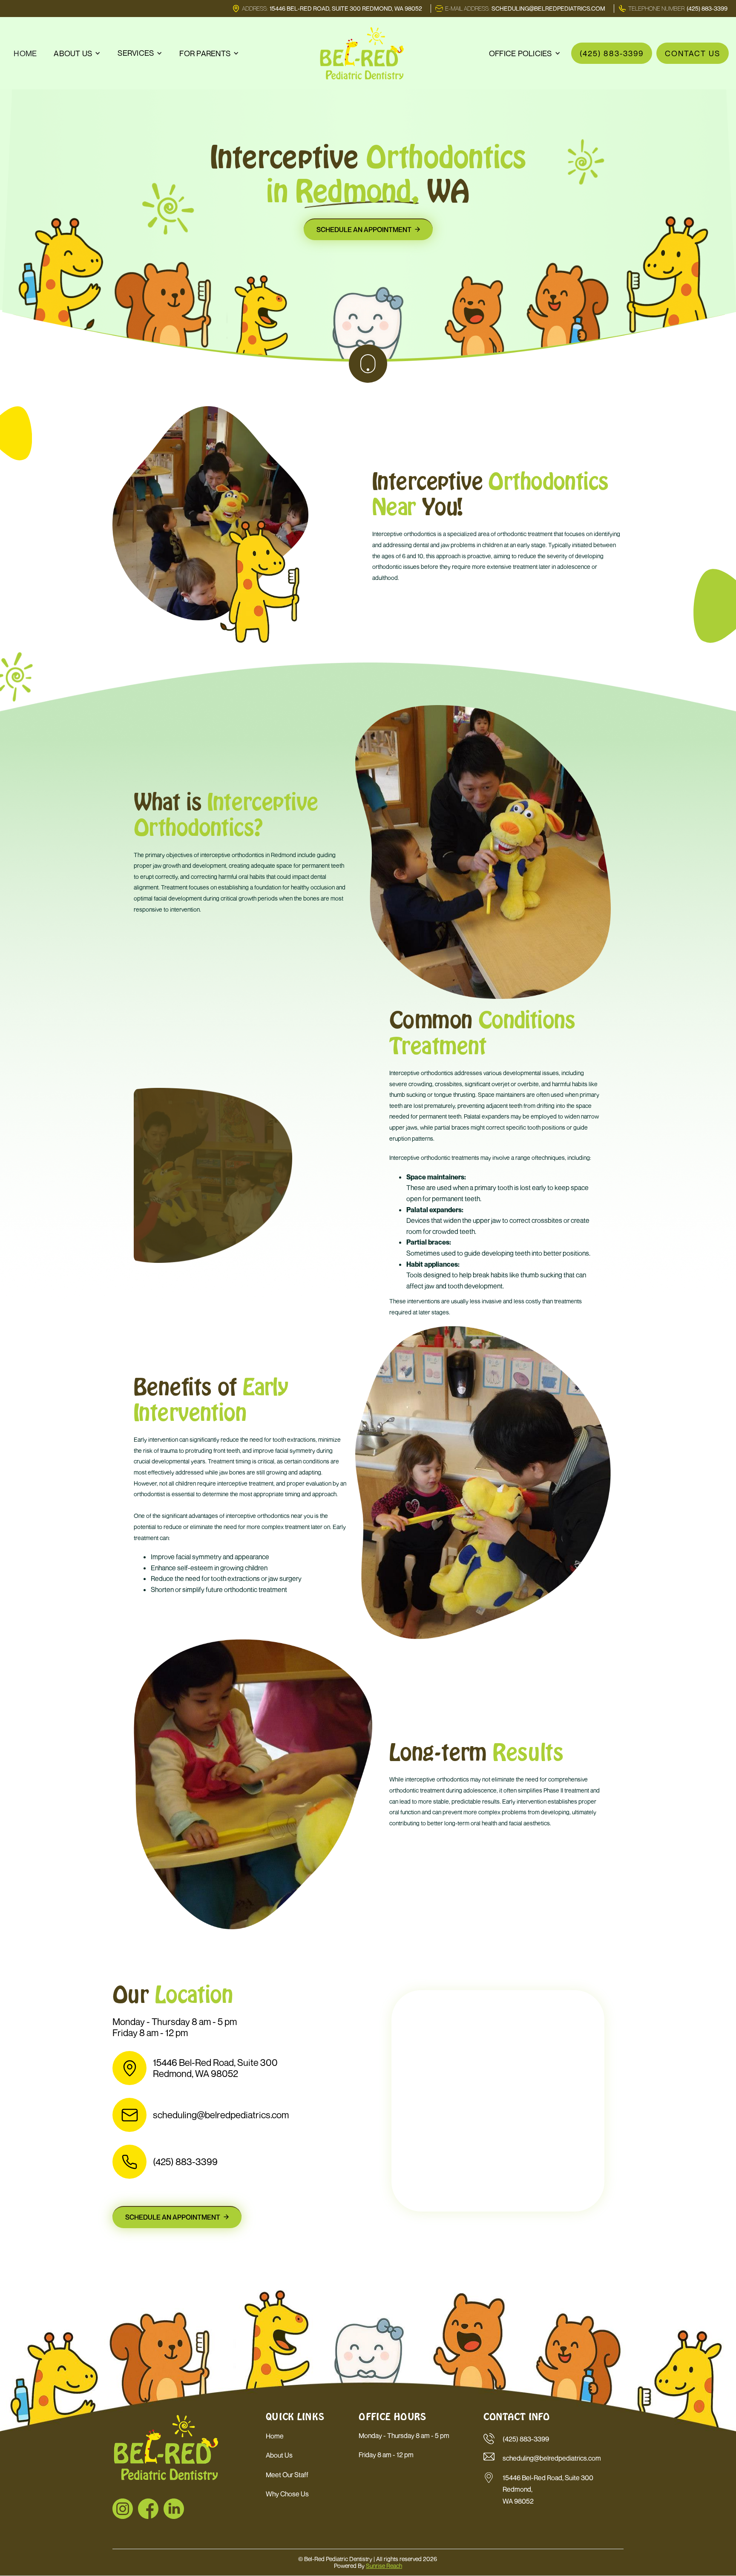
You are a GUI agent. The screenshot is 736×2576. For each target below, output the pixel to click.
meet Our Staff (287, 2475)
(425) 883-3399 (612, 53)
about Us (279, 2455)
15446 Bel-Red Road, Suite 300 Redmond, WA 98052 (215, 2068)
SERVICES (136, 53)
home (275, 2436)
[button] (77, 53)
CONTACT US (693, 53)
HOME (25, 53)
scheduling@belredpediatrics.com (221, 2115)
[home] (362, 53)
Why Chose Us (287, 2494)
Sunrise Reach (384, 2566)
